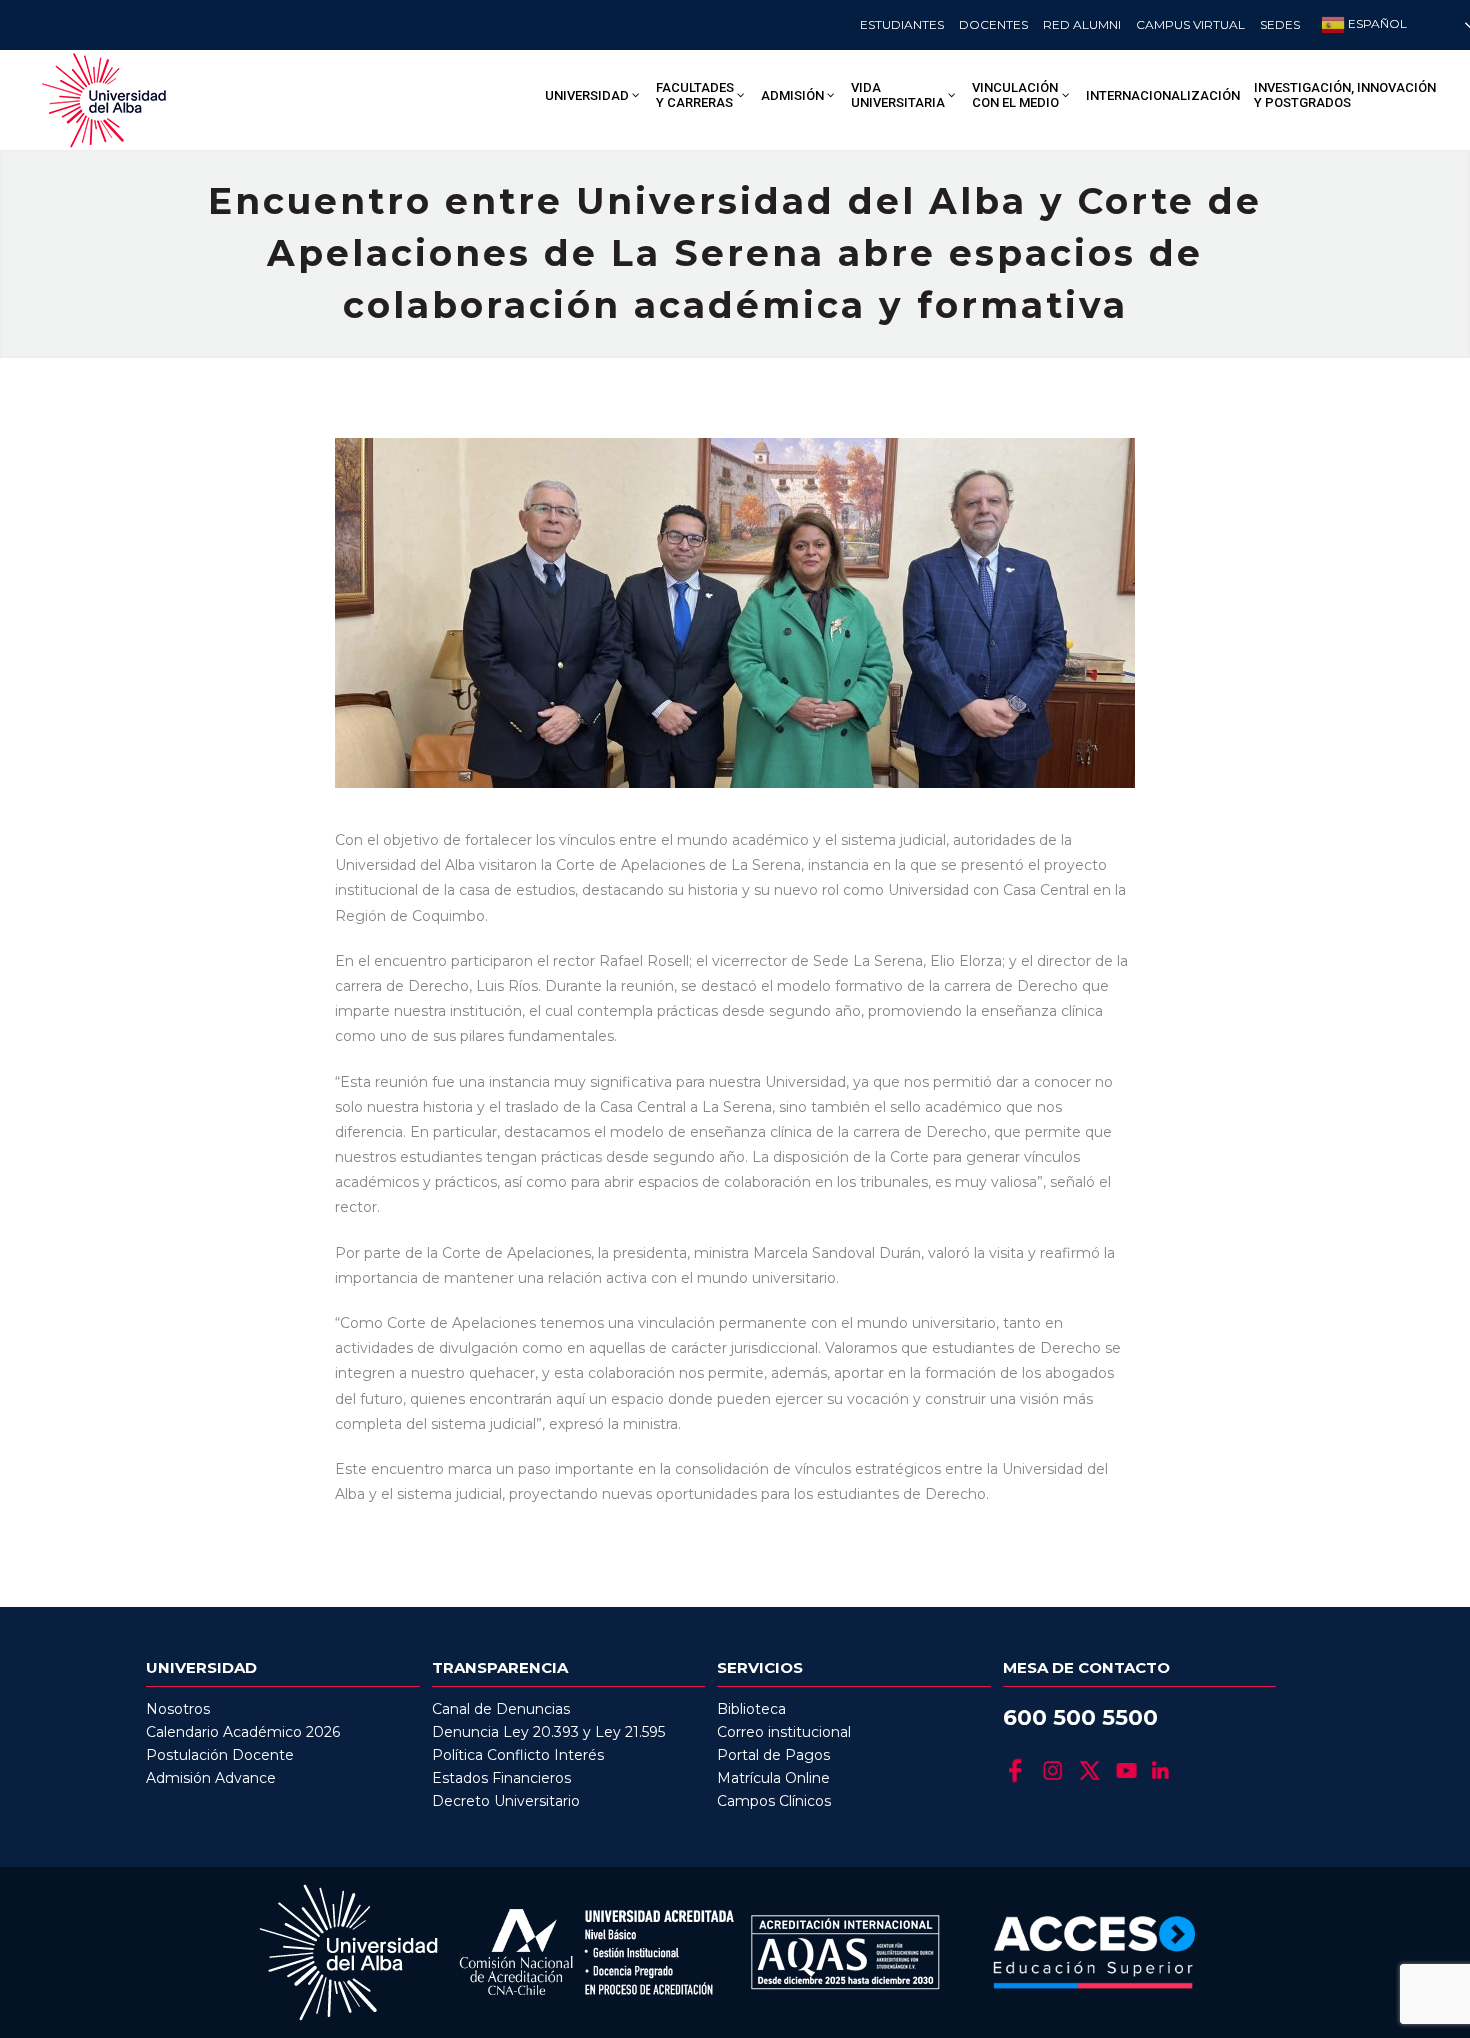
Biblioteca (751, 1709)
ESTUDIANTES (902, 24)
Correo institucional (784, 1732)
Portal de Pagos (773, 1755)
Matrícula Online (773, 1778)
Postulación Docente (220, 1755)
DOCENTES (993, 24)
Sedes (1280, 24)
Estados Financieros (501, 1778)
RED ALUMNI (1082, 24)
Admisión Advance (211, 1778)
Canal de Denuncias (501, 1709)
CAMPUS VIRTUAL (1190, 24)
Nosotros (178, 1709)
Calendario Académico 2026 (243, 1732)
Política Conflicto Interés (518, 1755)
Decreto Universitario (506, 1801)
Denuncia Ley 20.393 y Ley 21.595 (548, 1732)
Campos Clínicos (774, 1801)
